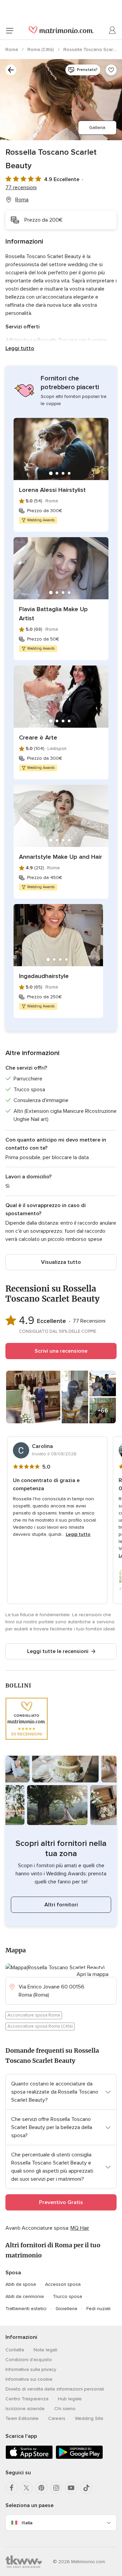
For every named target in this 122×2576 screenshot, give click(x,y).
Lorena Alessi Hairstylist (52, 490)
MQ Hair (80, 2228)
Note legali (45, 2350)
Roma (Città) (41, 49)
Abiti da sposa (21, 2284)
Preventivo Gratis (61, 2202)
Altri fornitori (61, 1905)
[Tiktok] (86, 2488)
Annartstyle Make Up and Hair (60, 857)
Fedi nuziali (98, 2309)
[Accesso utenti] (113, 30)
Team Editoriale (22, 2418)
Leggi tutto (20, 348)
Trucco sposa (67, 2296)
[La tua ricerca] (11, 70)
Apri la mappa (93, 1974)
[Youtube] (71, 2488)
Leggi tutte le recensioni (58, 1651)
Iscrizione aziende (25, 2409)
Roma (12, 49)
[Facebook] (12, 2488)
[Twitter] (26, 2488)
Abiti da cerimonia (25, 2296)
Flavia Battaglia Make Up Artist (53, 614)
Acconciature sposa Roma (34, 2015)
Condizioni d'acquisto (29, 2360)
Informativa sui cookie (29, 2379)
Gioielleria (66, 2309)
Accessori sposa (63, 2284)
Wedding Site (89, 2418)
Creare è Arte (38, 737)
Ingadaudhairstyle (44, 976)
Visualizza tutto (61, 1262)
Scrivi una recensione (61, 1351)
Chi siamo (65, 2409)
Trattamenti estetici (26, 2309)
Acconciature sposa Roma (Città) (40, 2026)
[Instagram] (56, 2488)
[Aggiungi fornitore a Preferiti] (111, 70)
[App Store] (29, 2458)
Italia (27, 2523)
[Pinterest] (41, 2488)
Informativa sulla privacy (31, 2369)
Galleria (97, 128)
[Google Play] (79, 2458)
